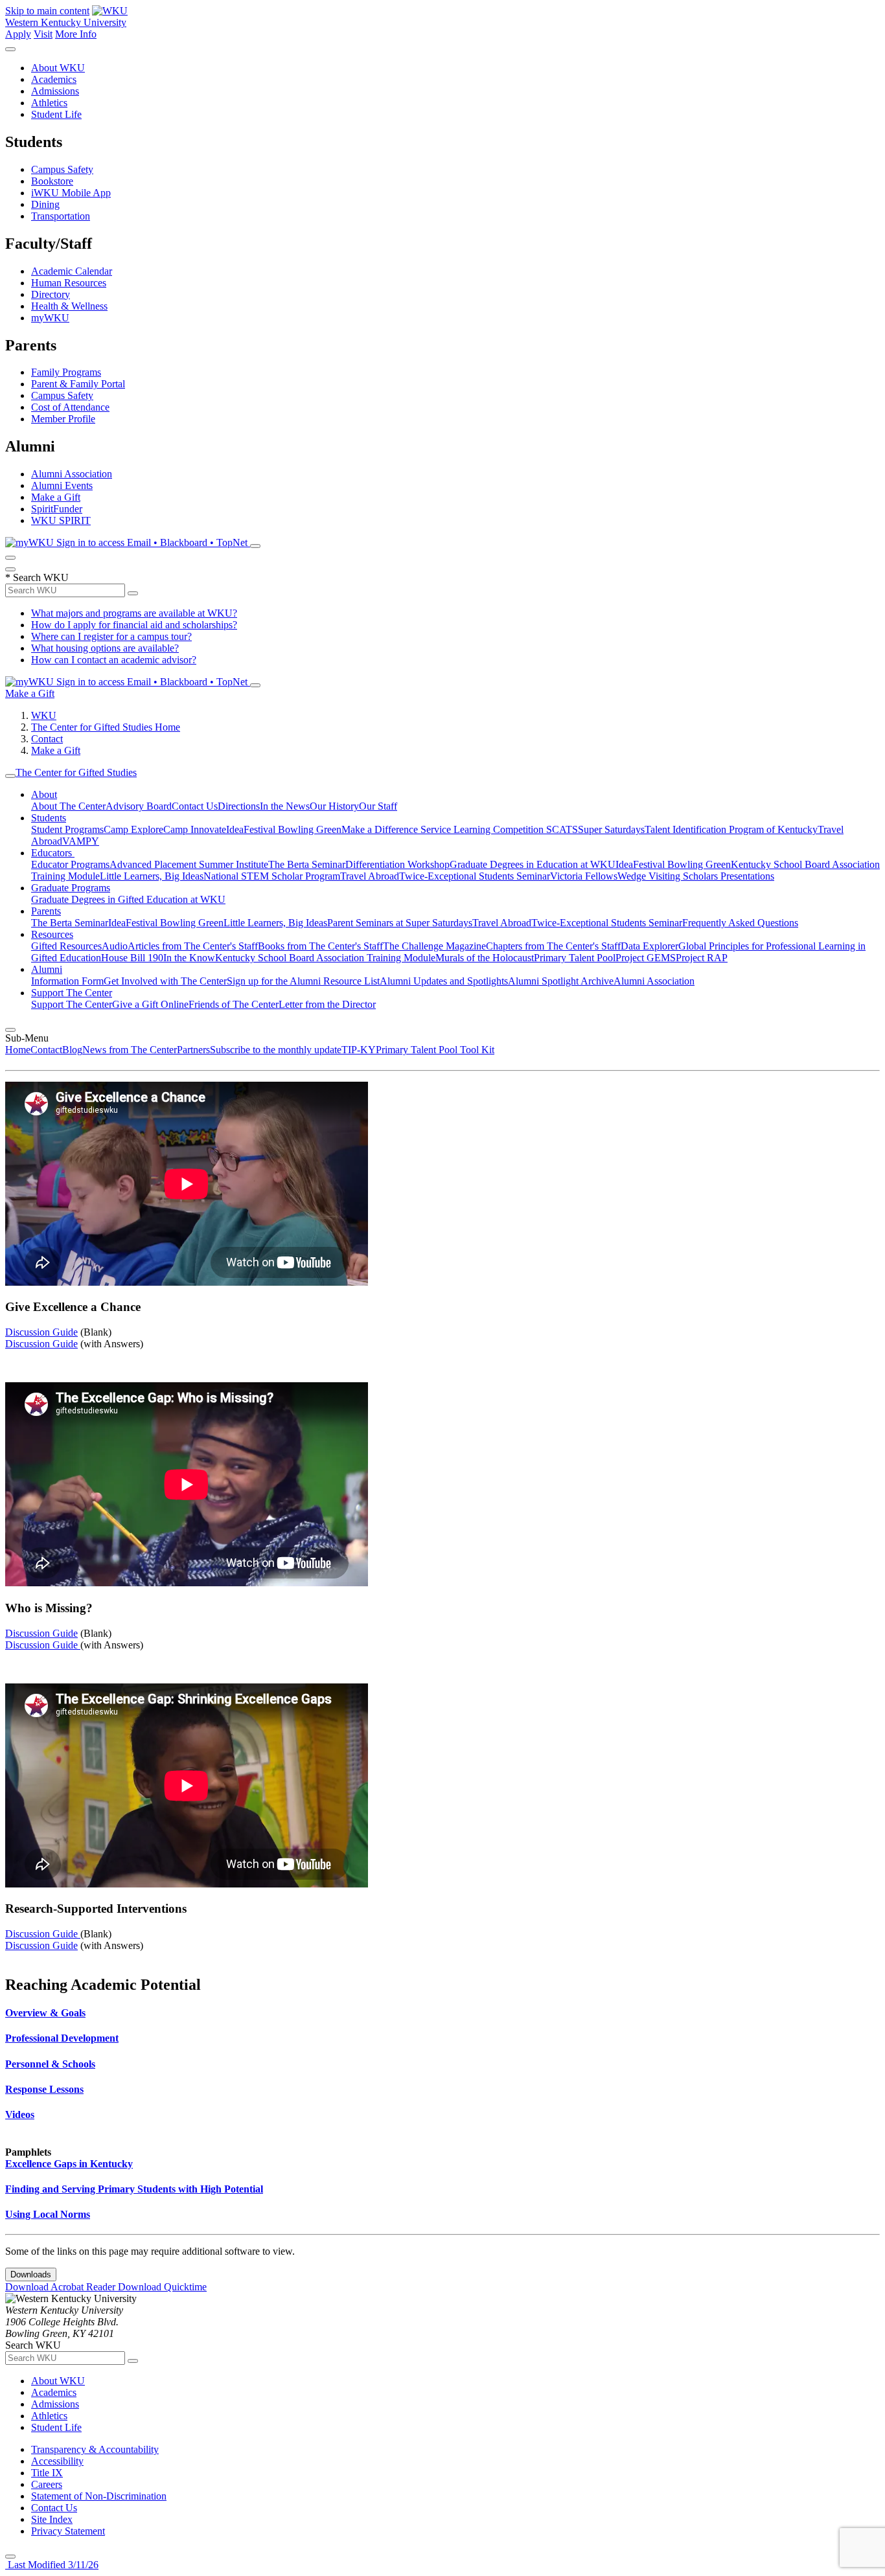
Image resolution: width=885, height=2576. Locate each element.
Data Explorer (649, 946)
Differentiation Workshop (397, 864)
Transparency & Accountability (95, 2449)
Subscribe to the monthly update (276, 1050)
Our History (334, 806)
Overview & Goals (45, 2013)
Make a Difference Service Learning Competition (444, 829)
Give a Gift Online (150, 1004)
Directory (51, 294)
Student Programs (67, 829)
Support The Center (72, 993)
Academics (54, 79)
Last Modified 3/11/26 (52, 2565)
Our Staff (378, 806)
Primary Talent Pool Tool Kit (435, 1050)
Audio (115, 946)
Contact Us (195, 806)
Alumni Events (62, 485)
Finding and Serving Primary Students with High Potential (134, 2189)
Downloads (31, 2274)
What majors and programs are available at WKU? (134, 613)
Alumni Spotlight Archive (561, 981)
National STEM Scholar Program (272, 876)
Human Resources (69, 283)
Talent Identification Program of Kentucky (731, 829)
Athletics (49, 103)
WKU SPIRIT (61, 520)
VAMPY (81, 841)
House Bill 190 (132, 958)
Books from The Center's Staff (320, 946)
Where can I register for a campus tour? (111, 636)
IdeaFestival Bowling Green (284, 829)
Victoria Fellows (584, 876)
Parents (46, 911)
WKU (44, 715)
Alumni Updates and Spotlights (444, 981)
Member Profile (63, 419)
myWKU (50, 318)
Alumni (47, 969)
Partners (193, 1050)
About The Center (68, 806)
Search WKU (37, 577)
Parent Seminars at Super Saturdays (400, 923)
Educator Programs (70, 864)
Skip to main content (47, 11)
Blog (72, 1050)
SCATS (562, 829)
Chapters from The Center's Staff (553, 946)
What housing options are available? (105, 648)
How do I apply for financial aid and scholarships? (134, 625)
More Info (76, 34)
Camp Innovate (195, 829)
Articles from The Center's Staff (193, 946)
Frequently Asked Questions (740, 923)
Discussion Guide (41, 1332)
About (44, 794)
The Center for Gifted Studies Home (106, 727)
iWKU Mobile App (71, 193)
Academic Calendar (72, 271)
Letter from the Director (327, 1004)
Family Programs (66, 372)
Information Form (67, 981)
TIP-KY (359, 1050)
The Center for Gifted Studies (76, 772)
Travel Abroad (370, 876)
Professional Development (62, 2038)
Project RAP (702, 958)
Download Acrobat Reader (62, 2287)
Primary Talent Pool (575, 958)
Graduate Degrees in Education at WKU (533, 864)
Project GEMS (646, 958)
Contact (47, 739)
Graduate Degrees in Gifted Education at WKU (128, 899)
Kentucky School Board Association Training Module (325, 958)
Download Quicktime (162, 2287)
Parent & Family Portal (78, 384)
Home (18, 1050)
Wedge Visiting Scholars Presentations (696, 876)
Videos (20, 2114)
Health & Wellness (69, 306)
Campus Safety (62, 169)
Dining (45, 204)
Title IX (47, 2473)
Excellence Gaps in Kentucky (69, 2164)
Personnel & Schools (50, 2064)
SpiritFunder (57, 509)
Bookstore (52, 181)
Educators (53, 853)
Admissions (55, 91)
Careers (47, 2484)
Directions (239, 806)
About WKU (58, 68)
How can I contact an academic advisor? (114, 660)
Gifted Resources (66, 946)
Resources (52, 934)
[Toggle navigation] (10, 776)
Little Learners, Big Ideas (152, 876)
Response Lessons (44, 2089)
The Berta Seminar (307, 864)
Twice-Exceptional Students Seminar (475, 876)
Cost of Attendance (70, 407)
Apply (18, 34)
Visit (43, 34)
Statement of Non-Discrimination (99, 2496)
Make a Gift (56, 497)
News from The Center (130, 1050)
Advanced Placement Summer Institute (189, 864)
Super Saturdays (611, 829)
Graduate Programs (71, 888)
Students (49, 818)
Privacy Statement (68, 2531)
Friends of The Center (234, 1004)
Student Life (56, 114)
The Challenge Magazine (434, 946)
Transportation (61, 216)
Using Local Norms (48, 2214)
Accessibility (57, 2461)
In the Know (189, 958)
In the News (285, 806)
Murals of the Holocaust (485, 958)
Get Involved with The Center (165, 981)
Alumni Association (72, 474)
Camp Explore (133, 829)
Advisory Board (139, 806)
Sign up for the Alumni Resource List (303, 981)
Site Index (52, 2519)
